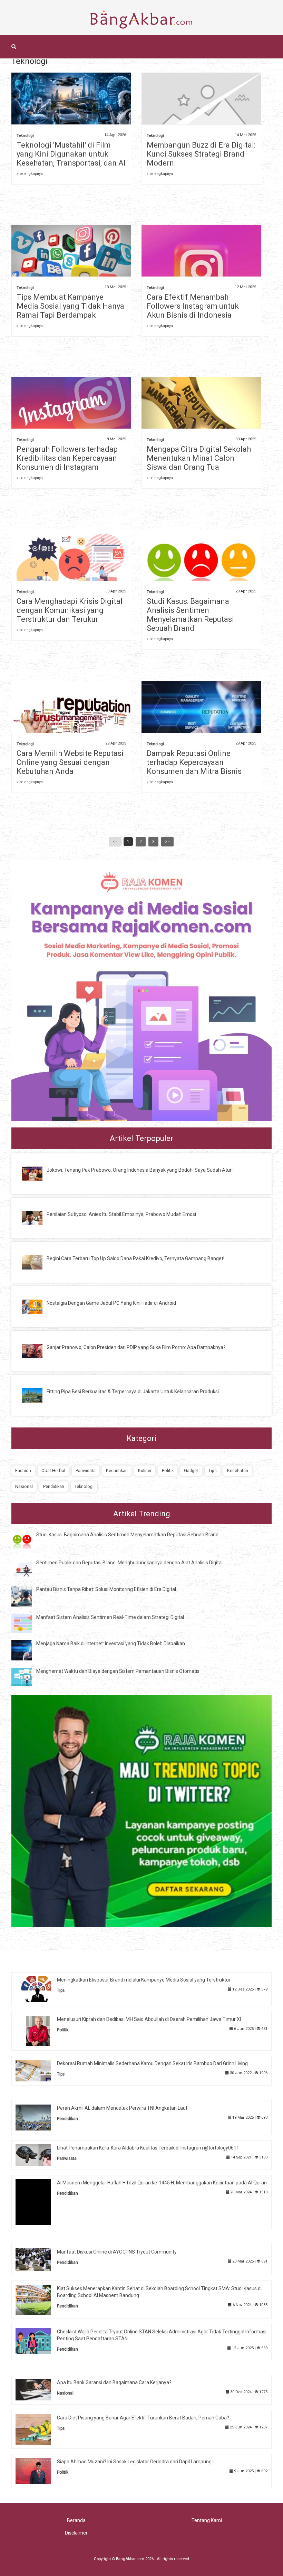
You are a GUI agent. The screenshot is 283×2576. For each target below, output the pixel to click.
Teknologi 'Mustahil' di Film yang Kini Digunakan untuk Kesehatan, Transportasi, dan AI (71, 154)
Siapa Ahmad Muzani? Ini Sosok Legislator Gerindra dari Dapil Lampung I (135, 2462)
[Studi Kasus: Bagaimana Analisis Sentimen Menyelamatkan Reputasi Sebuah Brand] (201, 569)
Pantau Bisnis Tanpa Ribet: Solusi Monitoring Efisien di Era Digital (106, 1589)
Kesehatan (238, 1470)
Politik (168, 1470)
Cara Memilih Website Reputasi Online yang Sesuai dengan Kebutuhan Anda (70, 762)
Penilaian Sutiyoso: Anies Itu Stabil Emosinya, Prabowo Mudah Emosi (121, 1214)
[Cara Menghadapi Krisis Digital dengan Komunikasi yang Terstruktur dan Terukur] (71, 566)
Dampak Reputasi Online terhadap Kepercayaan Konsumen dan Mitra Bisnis (194, 762)
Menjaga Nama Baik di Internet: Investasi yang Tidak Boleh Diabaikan (111, 1643)
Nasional (24, 1486)
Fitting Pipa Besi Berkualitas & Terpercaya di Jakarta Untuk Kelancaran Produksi (133, 1392)
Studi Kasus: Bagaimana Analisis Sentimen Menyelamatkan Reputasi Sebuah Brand (190, 615)
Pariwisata (86, 1470)
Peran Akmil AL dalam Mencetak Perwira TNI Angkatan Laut (122, 2108)
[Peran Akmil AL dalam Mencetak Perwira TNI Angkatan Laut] (38, 2117)
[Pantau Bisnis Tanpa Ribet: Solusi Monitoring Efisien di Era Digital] (27, 1596)
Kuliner (145, 1470)
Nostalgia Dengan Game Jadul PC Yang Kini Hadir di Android (111, 1303)
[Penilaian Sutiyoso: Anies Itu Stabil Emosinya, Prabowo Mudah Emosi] (37, 1218)
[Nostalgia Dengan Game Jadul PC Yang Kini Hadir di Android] (37, 1306)
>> (167, 842)
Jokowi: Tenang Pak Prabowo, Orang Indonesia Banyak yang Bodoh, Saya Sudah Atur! (140, 1170)
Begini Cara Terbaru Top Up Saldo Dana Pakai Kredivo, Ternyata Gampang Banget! (135, 1258)
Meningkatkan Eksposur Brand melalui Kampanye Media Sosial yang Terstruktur (144, 1980)
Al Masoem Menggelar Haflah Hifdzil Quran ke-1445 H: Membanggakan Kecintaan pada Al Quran (162, 2183)
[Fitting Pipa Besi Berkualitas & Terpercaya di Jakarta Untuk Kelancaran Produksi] (37, 1395)
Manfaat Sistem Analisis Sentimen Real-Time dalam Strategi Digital (110, 1617)
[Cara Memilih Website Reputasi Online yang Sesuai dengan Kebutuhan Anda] (71, 720)
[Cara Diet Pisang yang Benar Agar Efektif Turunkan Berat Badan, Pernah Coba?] (38, 2429)
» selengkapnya (30, 174)
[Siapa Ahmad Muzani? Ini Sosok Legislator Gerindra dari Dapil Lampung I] (38, 2471)
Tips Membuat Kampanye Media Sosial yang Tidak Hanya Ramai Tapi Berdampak (70, 306)
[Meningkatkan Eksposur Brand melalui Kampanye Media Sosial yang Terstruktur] (38, 1989)
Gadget (191, 1470)
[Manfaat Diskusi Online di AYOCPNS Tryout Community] (38, 2259)
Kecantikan (117, 1470)
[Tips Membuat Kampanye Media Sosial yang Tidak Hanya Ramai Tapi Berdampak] (71, 258)
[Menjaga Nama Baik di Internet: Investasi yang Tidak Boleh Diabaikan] (27, 1650)
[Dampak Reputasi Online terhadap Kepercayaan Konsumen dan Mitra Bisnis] (201, 720)
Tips (213, 1470)
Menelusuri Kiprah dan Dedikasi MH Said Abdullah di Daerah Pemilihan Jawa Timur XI (149, 2019)
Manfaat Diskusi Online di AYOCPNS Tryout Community (117, 2252)
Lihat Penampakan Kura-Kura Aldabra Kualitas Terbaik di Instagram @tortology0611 (148, 2148)
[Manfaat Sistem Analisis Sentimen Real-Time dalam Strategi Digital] (27, 1623)
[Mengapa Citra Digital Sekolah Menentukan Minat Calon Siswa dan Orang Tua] (201, 412)
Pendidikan (54, 1486)
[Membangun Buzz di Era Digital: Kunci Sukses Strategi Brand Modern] (201, 111)
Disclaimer (76, 2533)
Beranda (76, 2520)
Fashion (23, 1470)
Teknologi (25, 136)
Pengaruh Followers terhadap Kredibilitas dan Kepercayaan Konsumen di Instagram (67, 458)
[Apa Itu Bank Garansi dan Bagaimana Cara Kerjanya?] (38, 2389)
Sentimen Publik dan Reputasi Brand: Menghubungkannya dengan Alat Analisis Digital (129, 1563)
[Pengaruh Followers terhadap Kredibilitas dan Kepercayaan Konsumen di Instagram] (71, 410)
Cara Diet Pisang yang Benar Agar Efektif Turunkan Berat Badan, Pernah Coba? (143, 2418)
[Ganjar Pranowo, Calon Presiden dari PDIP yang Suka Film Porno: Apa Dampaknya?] (37, 1350)
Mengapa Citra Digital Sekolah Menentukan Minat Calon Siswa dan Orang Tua (199, 458)
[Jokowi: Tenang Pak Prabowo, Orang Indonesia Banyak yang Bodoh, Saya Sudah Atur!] (37, 1173)
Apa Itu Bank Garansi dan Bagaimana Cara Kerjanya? (114, 2382)
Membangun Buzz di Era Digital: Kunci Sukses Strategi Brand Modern (201, 154)
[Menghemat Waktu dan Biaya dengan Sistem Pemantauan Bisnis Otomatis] (27, 1677)
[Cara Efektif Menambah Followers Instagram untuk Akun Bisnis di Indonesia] (201, 269)
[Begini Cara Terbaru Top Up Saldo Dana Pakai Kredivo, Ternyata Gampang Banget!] (37, 1262)
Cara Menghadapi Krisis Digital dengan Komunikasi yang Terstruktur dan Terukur (70, 610)
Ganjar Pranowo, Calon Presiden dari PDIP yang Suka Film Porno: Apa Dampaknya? (136, 1347)
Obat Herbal (53, 1470)
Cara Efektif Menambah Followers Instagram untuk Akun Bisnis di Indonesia (193, 306)
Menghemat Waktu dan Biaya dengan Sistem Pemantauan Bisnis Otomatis (118, 1671)
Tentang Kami (207, 2520)
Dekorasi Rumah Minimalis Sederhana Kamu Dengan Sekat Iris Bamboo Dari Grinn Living (152, 2063)
